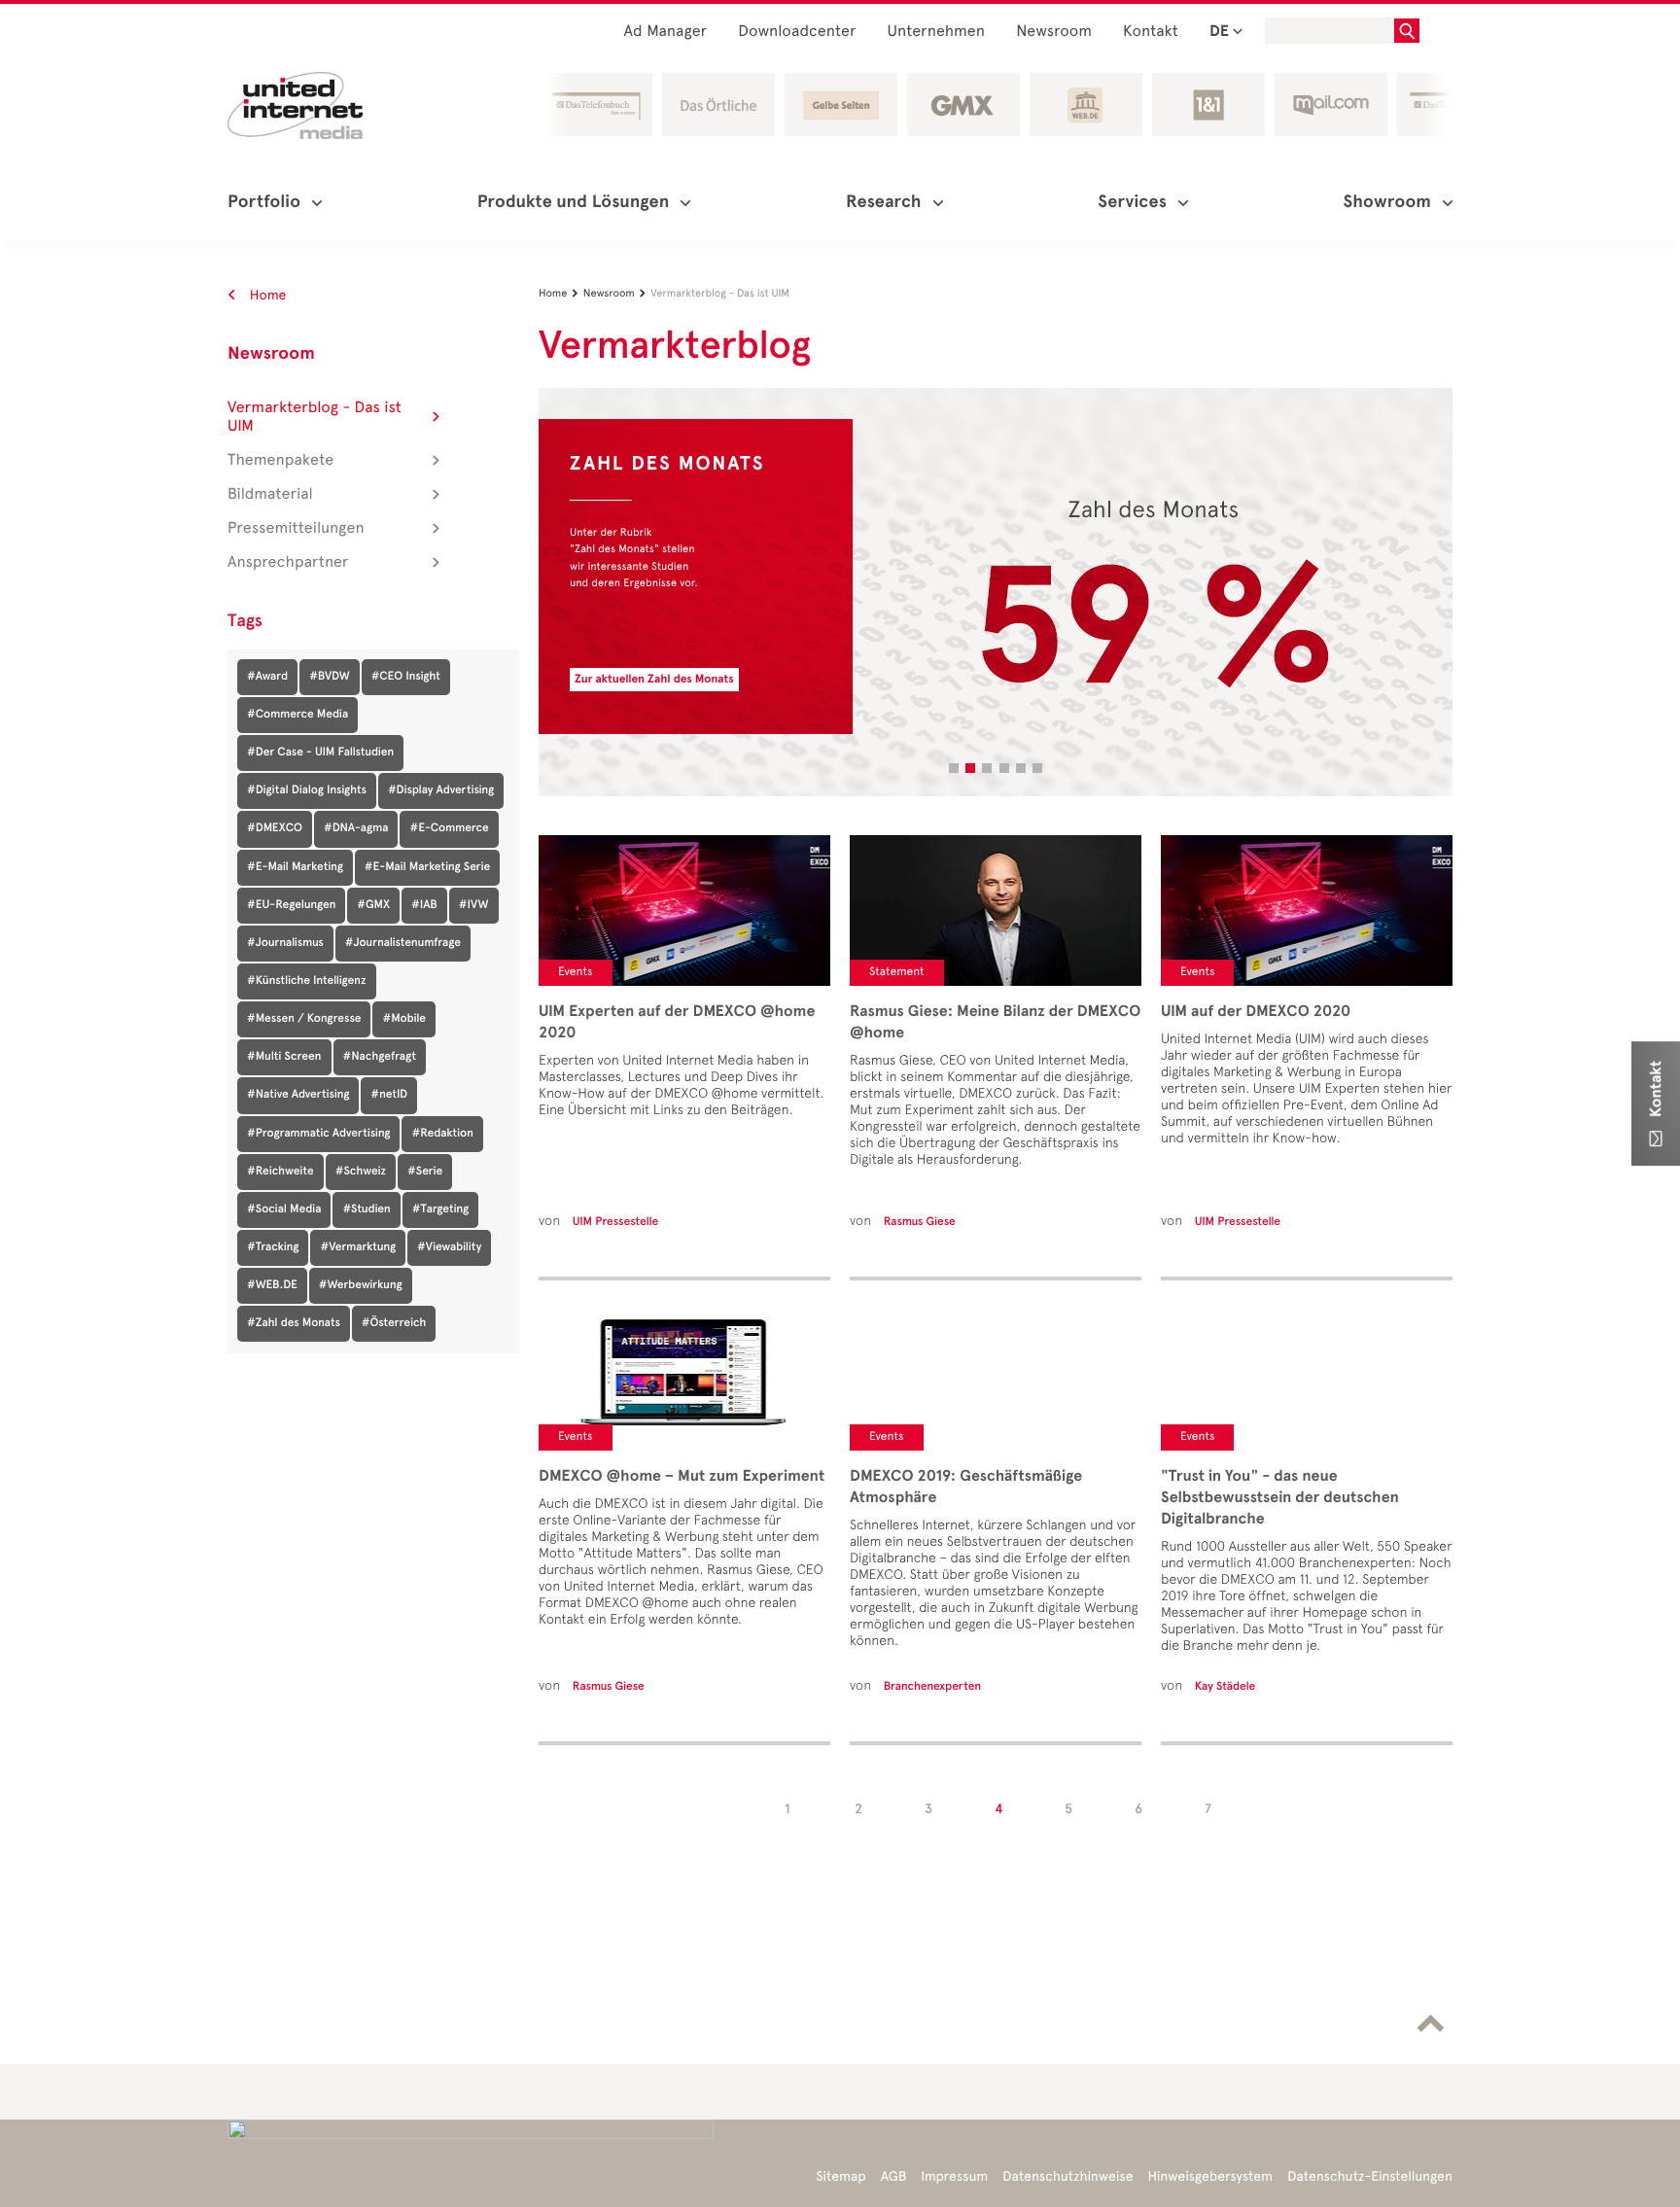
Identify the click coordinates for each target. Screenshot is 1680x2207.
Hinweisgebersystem (1211, 2176)
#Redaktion (442, 1134)
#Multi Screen (284, 1057)
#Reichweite (280, 1172)
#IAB (424, 905)
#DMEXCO (275, 828)
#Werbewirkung (361, 1285)
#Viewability (449, 1247)
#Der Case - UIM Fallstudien (320, 753)
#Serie (425, 1172)
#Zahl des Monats (294, 1323)
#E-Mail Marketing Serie (427, 867)
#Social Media (284, 1209)
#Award (267, 677)
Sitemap (840, 2176)
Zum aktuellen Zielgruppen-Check (666, 680)
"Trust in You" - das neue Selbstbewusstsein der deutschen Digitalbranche (1280, 1497)
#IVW (474, 905)
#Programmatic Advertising (318, 1134)
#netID (389, 1095)
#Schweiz (361, 1172)
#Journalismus (285, 943)
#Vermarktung (358, 1247)
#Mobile (404, 1019)
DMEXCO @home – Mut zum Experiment (682, 1476)
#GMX (373, 905)
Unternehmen (937, 32)
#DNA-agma (356, 828)
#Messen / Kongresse (304, 1019)
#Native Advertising (298, 1095)
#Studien (366, 1209)
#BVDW (329, 677)
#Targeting (440, 1209)
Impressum (954, 2176)
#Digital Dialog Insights (307, 790)
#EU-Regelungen (291, 905)
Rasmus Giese (609, 1687)
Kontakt (1151, 32)
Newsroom (1054, 32)
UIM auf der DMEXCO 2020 (1256, 1011)
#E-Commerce (449, 828)
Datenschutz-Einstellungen (1370, 2176)
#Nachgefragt (380, 1057)
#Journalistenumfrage (403, 943)
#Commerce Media (297, 715)
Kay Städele (1225, 1687)
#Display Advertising (441, 790)
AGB (894, 2176)
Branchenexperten (932, 1687)
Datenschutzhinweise (1067, 2176)
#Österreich (394, 1323)
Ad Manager (666, 32)
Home (266, 295)
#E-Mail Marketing (295, 867)
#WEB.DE (272, 1285)
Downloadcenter (797, 32)
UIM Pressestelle (615, 1222)
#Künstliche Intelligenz (307, 981)
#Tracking (273, 1247)
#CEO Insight (406, 677)
